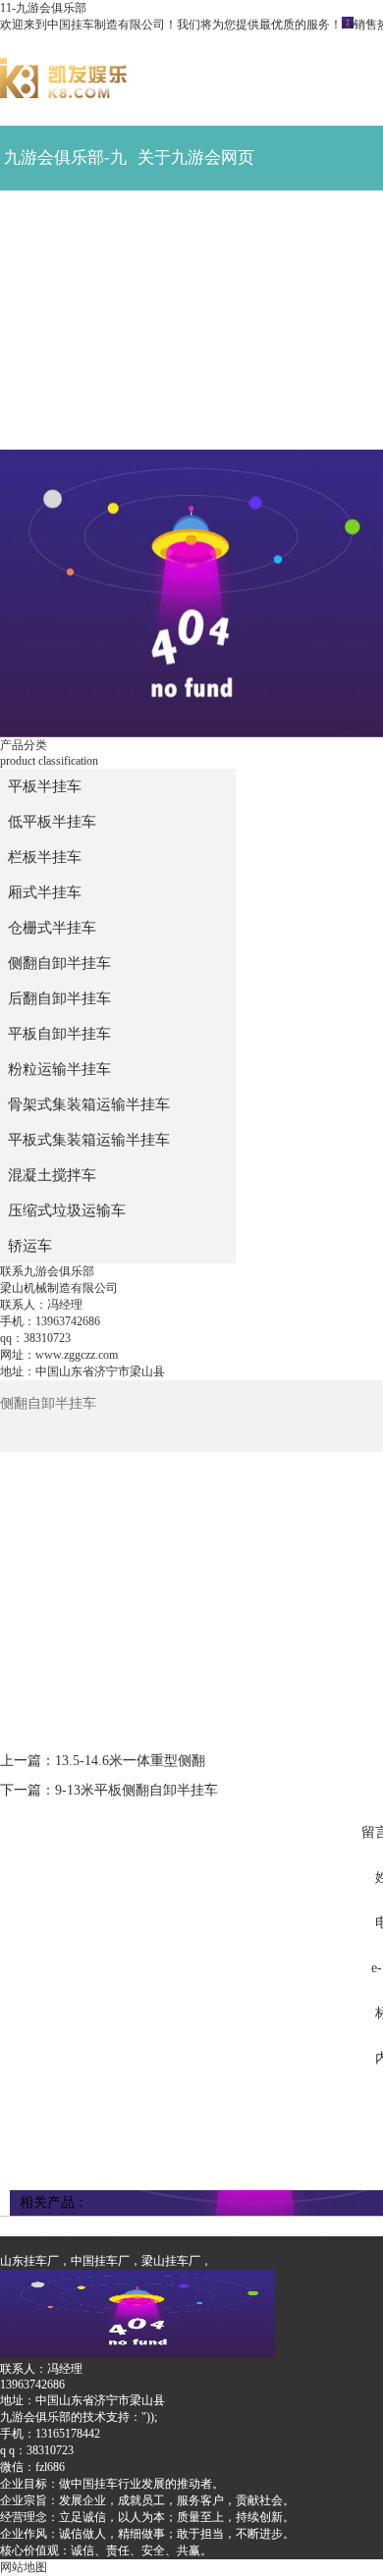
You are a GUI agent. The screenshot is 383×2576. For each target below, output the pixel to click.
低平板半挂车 (52, 822)
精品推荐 (66, 222)
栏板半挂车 (45, 857)
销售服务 (66, 352)
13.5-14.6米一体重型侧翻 (130, 1761)
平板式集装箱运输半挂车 (89, 1140)
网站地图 (24, 2567)
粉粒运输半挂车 (59, 1069)
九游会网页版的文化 (196, 299)
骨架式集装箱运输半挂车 (89, 1104)
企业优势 (196, 352)
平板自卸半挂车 (59, 1034)
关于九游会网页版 (196, 169)
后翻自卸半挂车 (59, 998)
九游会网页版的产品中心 (65, 299)
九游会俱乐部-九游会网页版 (65, 169)
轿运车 (30, 1246)
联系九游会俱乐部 (65, 429)
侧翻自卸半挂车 (59, 963)
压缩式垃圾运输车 (67, 1210)
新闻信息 (196, 222)
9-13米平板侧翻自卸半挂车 (137, 1790)
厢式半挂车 (45, 892)
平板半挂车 (45, 786)
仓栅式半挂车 (52, 928)
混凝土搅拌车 (52, 1175)
